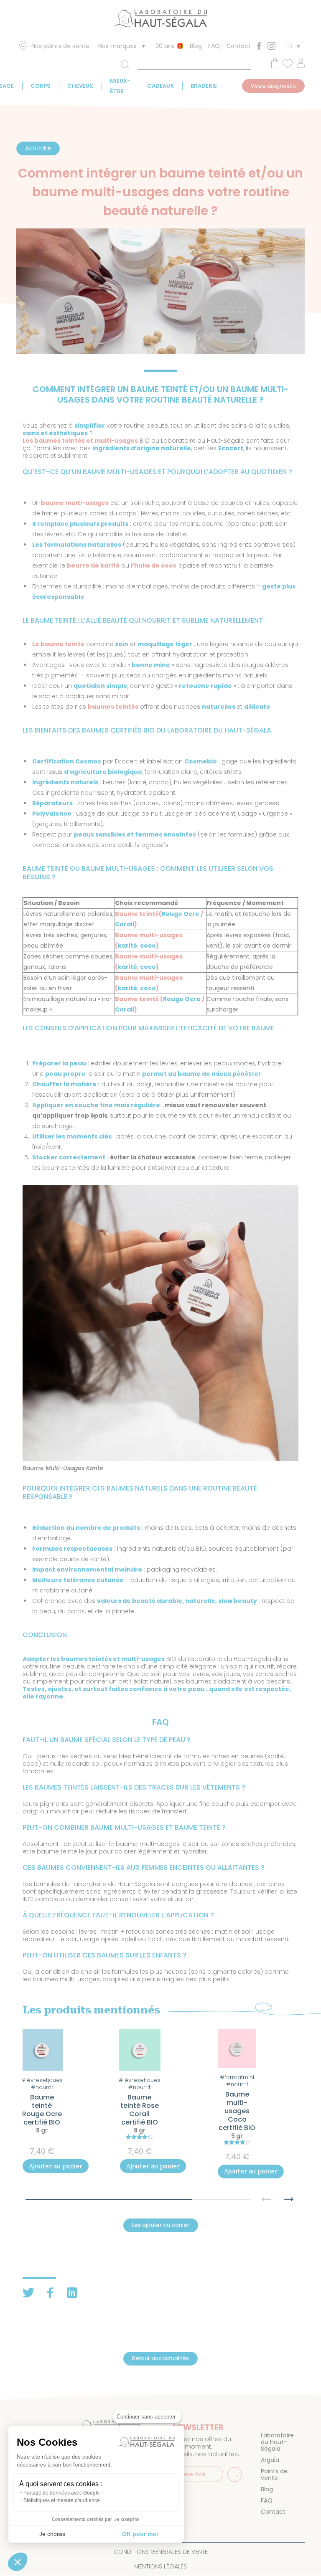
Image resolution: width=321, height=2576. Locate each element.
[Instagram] (271, 46)
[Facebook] (259, 46)
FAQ (214, 46)
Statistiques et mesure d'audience (62, 2500)
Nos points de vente (60, 46)
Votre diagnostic (273, 86)
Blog (196, 46)
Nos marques (117, 46)
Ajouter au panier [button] (56, 2166)
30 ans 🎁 (169, 46)
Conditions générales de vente (161, 2552)
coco (148, 946)
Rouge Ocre (181, 914)
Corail (125, 924)
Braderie (204, 86)
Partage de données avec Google (62, 2493)
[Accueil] (160, 20)
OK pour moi (140, 2534)
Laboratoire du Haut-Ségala (277, 2442)
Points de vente (274, 2475)
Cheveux (80, 86)
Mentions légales (160, 2566)
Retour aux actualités (160, 2358)
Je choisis (52, 2534)
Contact (238, 46)
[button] (289, 2195)
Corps (41, 86)
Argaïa (270, 2460)
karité (127, 946)
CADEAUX (160, 86)
